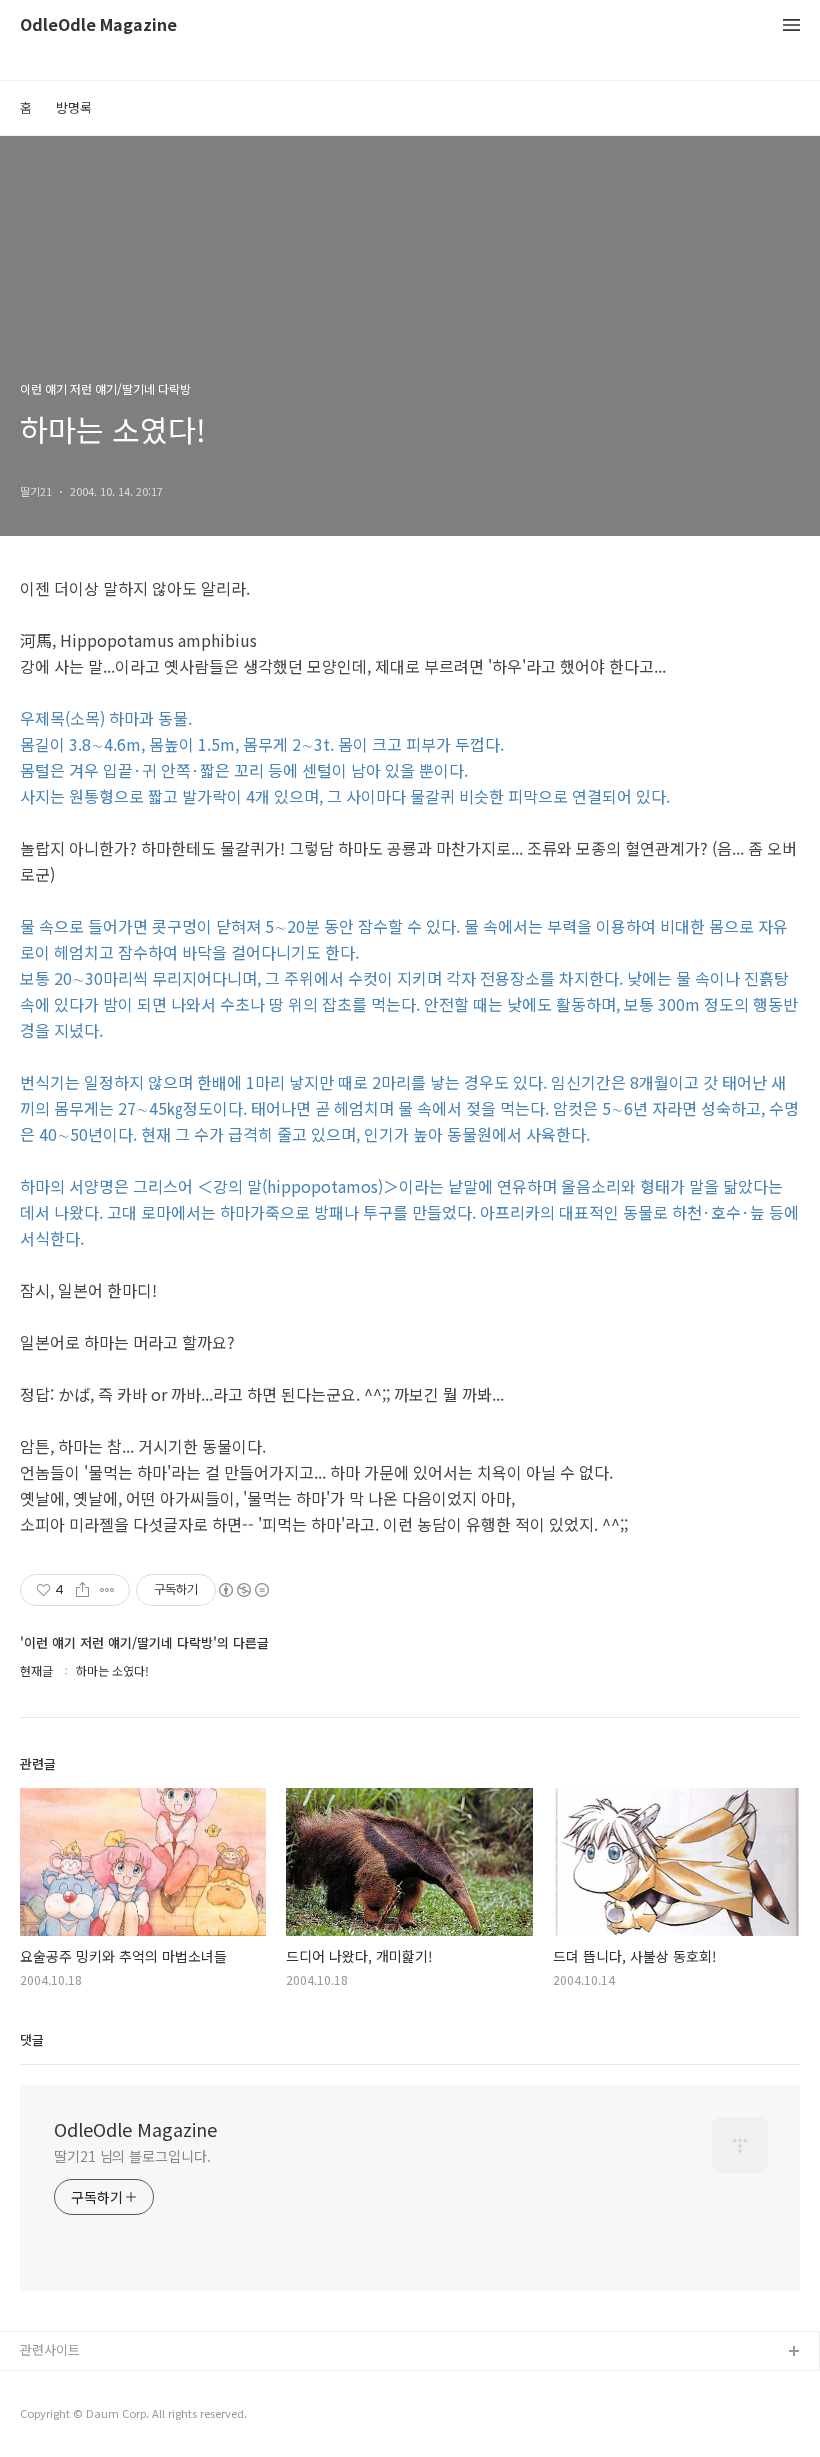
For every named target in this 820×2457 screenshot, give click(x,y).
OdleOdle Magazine (98, 25)
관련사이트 (50, 2349)
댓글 (32, 2039)
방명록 (74, 107)
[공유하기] (82, 1590)
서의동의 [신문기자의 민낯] (95, 2384)
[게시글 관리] (107, 1590)
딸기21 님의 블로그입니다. (132, 2156)
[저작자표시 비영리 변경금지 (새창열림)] (243, 1590)
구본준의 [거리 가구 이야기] (97, 2416)
